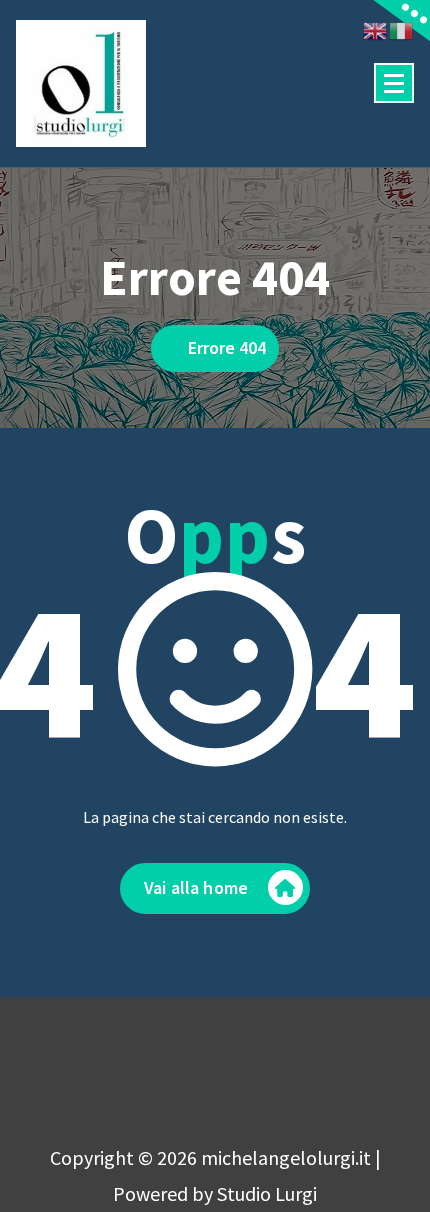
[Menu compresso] (394, 83)
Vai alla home (196, 887)
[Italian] (402, 29)
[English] (376, 29)
